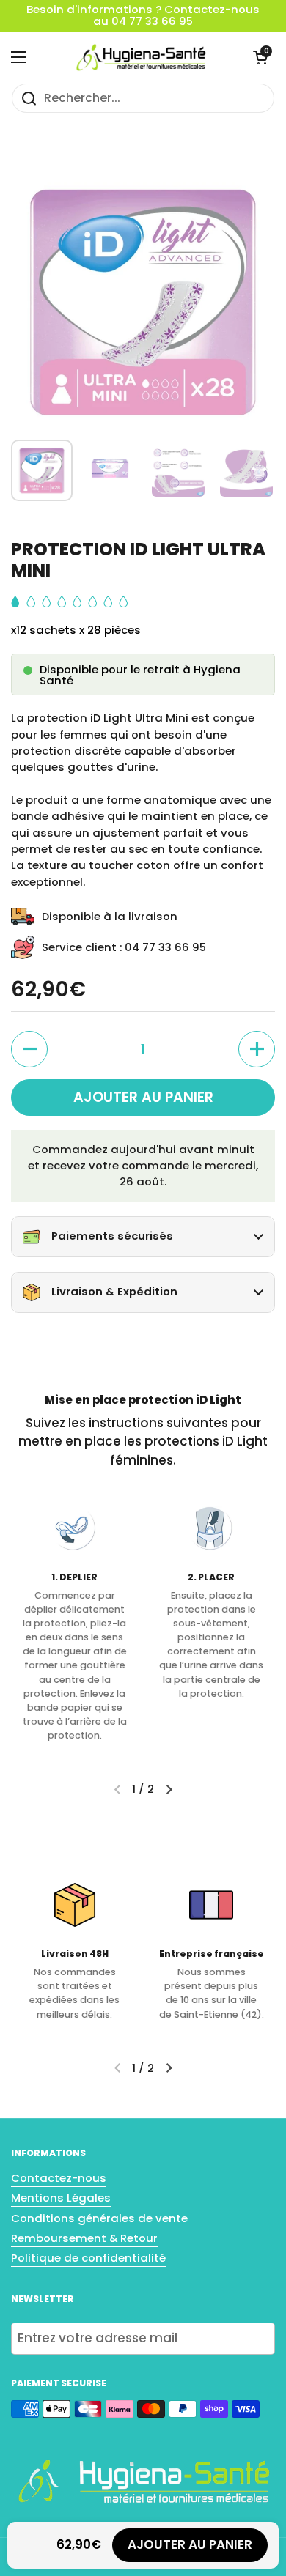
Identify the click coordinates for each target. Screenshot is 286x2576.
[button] (260, 57)
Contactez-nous (59, 2178)
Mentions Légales (61, 2198)
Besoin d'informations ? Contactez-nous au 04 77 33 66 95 (143, 16)
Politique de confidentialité (88, 2258)
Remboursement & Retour (84, 2238)
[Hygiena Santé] (139, 57)
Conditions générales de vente (99, 2218)
